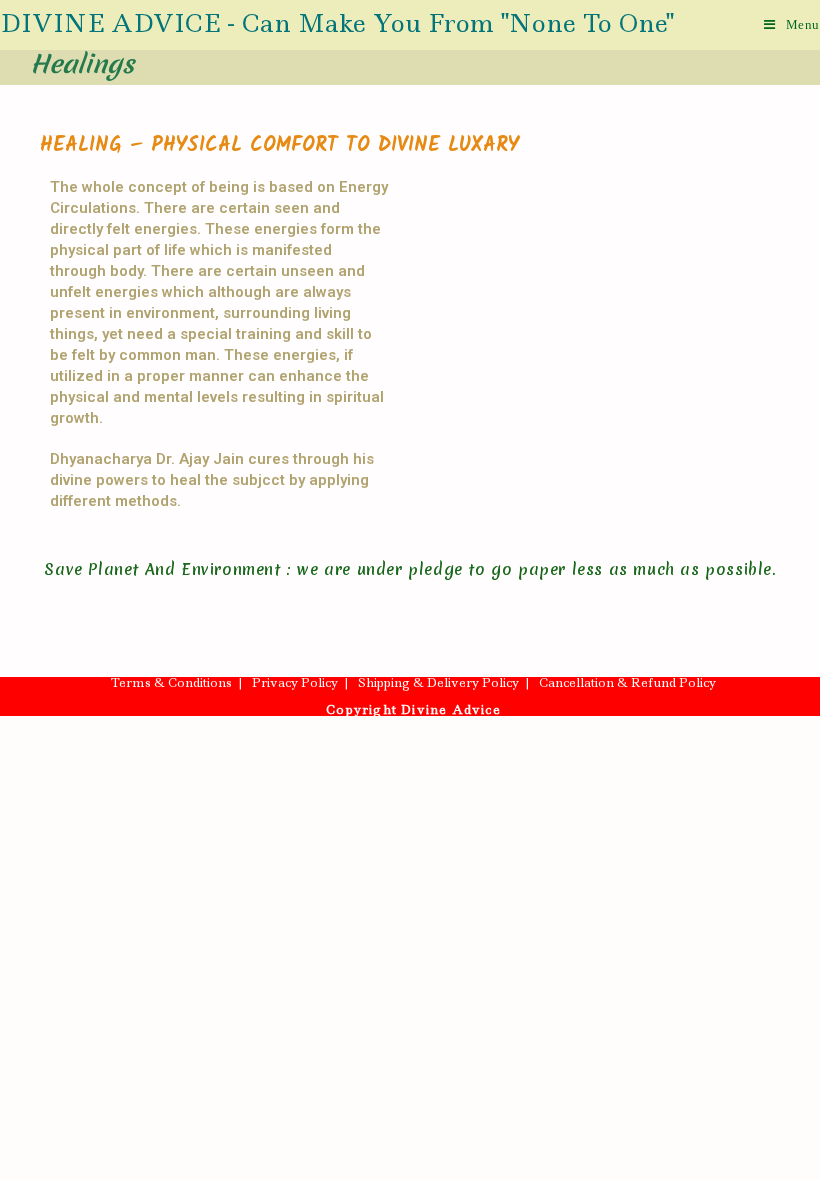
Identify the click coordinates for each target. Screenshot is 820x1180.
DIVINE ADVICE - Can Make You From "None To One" (337, 23)
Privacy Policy (295, 682)
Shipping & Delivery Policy (438, 682)
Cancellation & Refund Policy (627, 682)
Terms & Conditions (171, 682)
